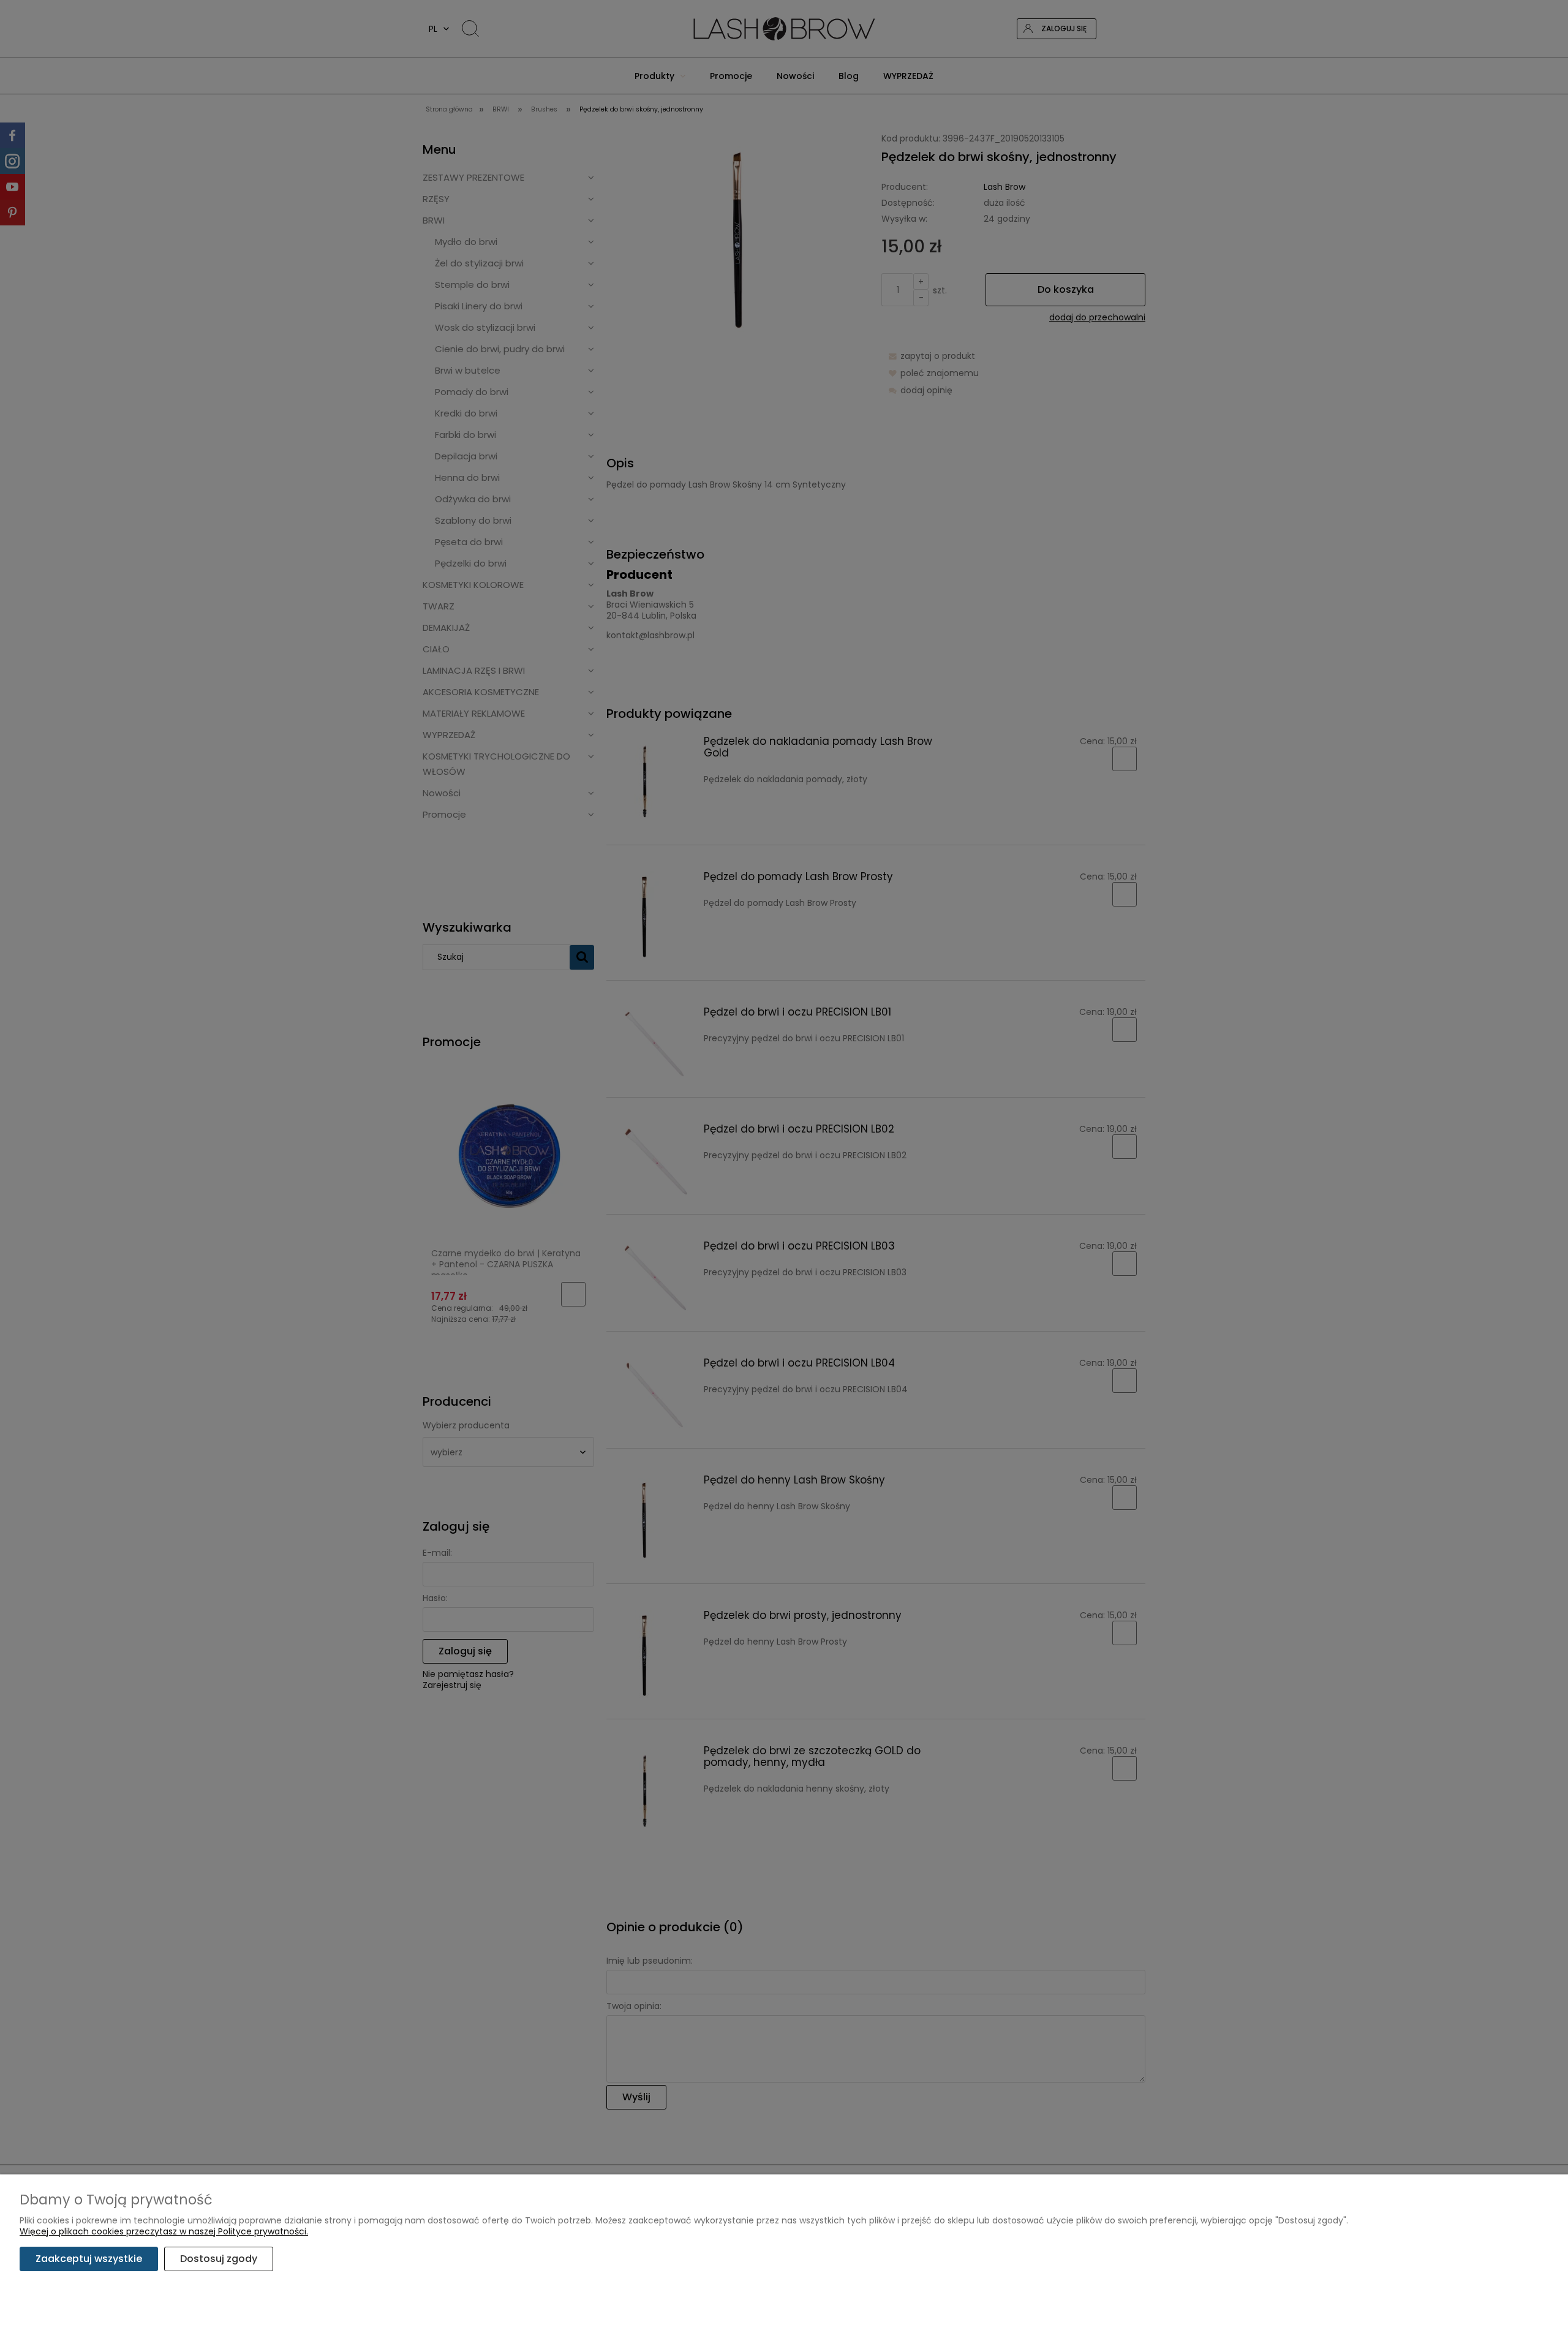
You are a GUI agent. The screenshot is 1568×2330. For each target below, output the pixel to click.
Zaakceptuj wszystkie (89, 2259)
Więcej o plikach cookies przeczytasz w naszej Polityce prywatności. (164, 2231)
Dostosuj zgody (219, 2259)
